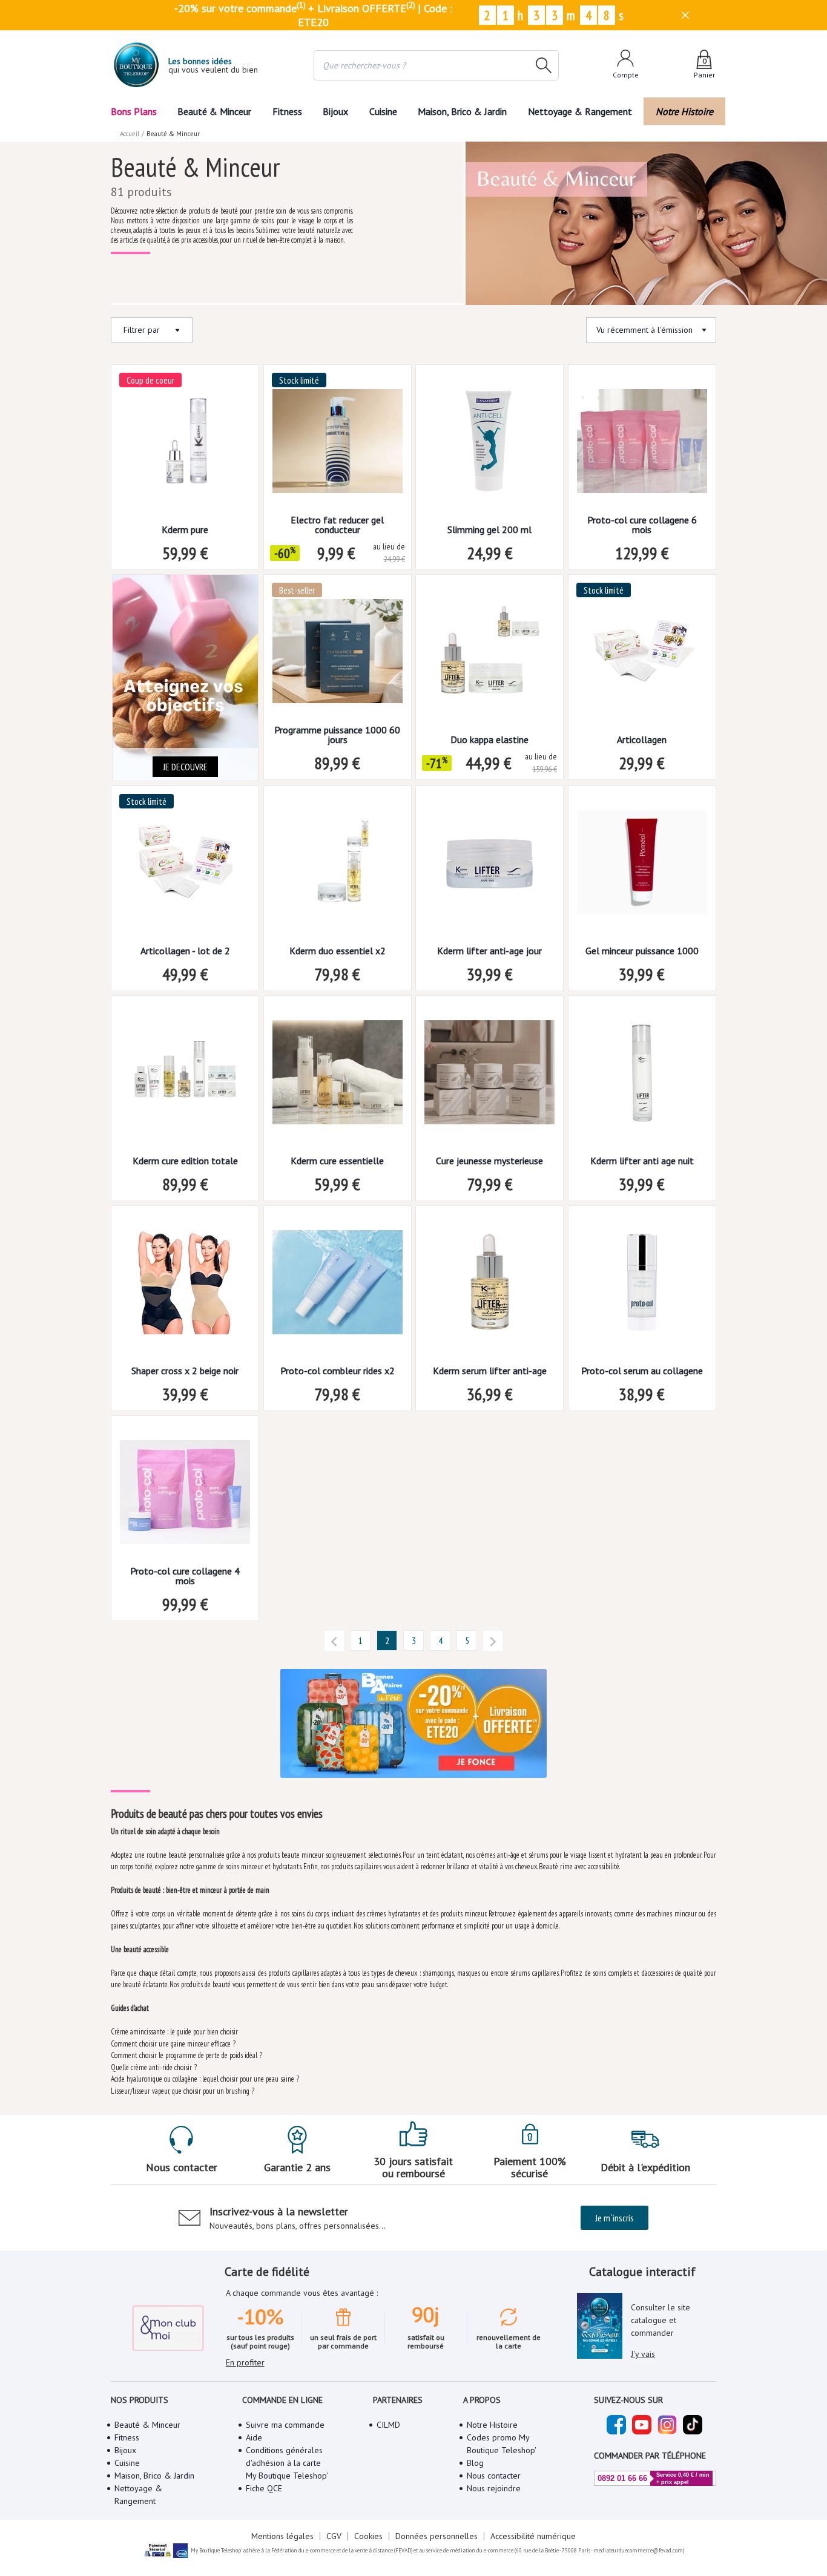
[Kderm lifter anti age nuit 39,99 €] (642, 1076)
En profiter (245, 2362)
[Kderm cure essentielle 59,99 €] (338, 1076)
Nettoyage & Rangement (580, 111)
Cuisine (383, 111)
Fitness (287, 111)
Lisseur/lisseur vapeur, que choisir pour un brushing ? (183, 2091)
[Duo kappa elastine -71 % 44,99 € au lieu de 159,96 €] (489, 655)
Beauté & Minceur (214, 111)
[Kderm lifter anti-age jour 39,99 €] (489, 866)
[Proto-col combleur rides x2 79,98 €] (338, 1286)
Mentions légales (282, 2536)
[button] (334, 1640)
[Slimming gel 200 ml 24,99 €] (489, 445)
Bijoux (335, 111)
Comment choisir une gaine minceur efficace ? (173, 2044)
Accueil (130, 134)
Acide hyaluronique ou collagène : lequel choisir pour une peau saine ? (205, 2079)
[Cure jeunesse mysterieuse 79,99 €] (489, 1076)
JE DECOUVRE (185, 767)
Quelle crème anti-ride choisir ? (154, 2067)
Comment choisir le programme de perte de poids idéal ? (186, 2055)
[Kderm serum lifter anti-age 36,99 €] (489, 1286)
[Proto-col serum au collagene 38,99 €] (642, 1286)
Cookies (368, 2536)
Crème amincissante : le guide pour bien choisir (174, 2032)
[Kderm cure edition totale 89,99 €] (185, 1076)
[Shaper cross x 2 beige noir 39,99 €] (185, 1286)
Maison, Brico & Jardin (462, 111)
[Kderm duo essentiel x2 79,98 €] (338, 866)
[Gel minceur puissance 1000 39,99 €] (642, 866)
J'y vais (643, 2354)
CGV (334, 2536)
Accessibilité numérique (533, 2536)
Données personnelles (437, 2536)
